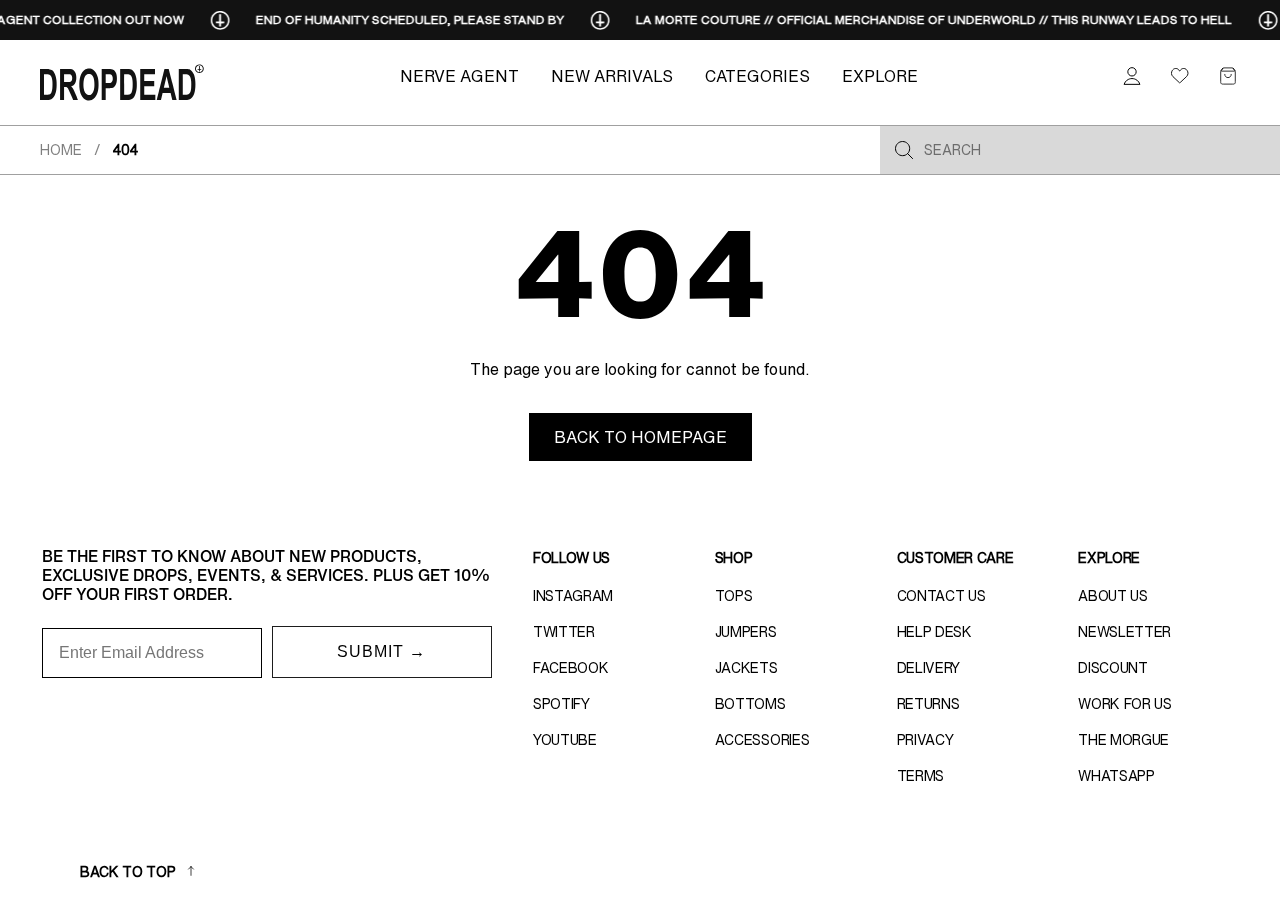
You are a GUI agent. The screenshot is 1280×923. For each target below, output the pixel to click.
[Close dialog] (1009, 289)
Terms (866, 677)
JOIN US (835, 561)
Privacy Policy (804, 677)
